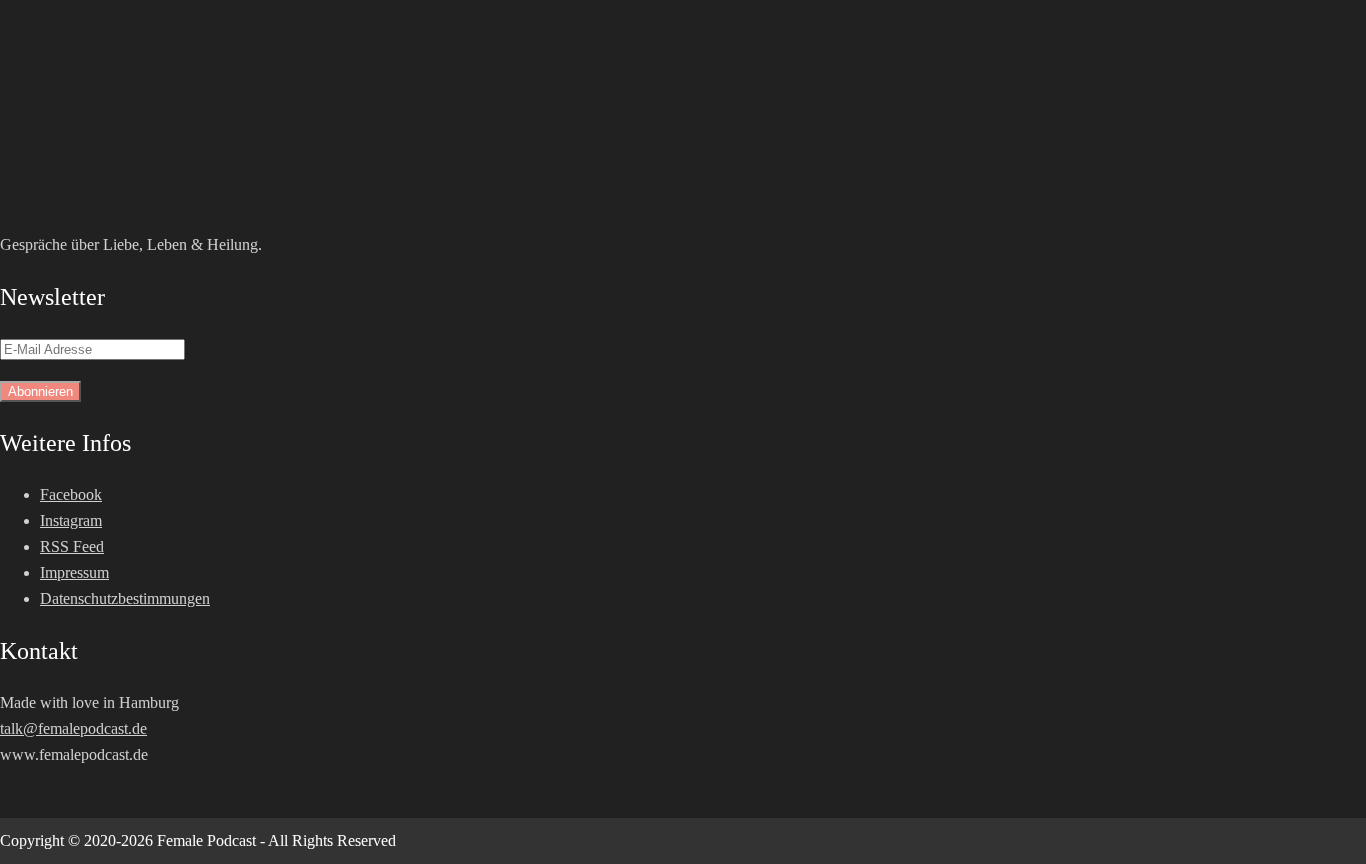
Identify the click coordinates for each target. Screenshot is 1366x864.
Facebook (71, 494)
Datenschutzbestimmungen (125, 598)
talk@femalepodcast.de (73, 728)
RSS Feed (72, 546)
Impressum (74, 572)
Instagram (71, 520)
